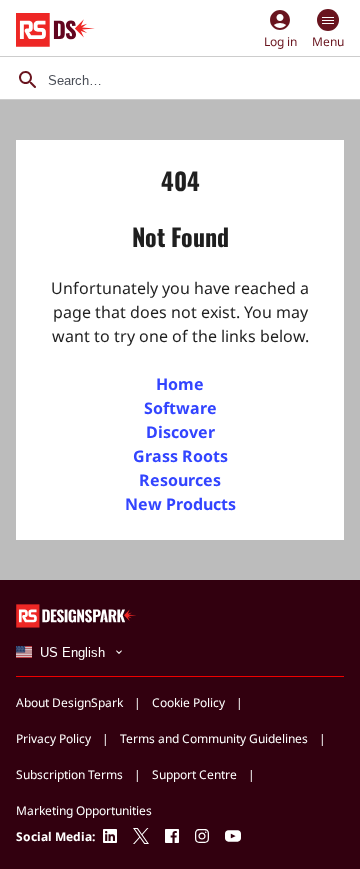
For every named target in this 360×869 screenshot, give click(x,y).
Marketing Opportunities (84, 810)
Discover (180, 432)
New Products (180, 504)
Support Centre (194, 774)
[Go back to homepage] (55, 30)
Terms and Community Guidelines (214, 738)
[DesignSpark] (76, 614)
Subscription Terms (69, 774)
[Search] (28, 80)
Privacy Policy (53, 738)
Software (180, 408)
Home (180, 384)
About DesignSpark (69, 702)
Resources (180, 480)
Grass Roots (180, 456)
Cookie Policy (188, 702)
